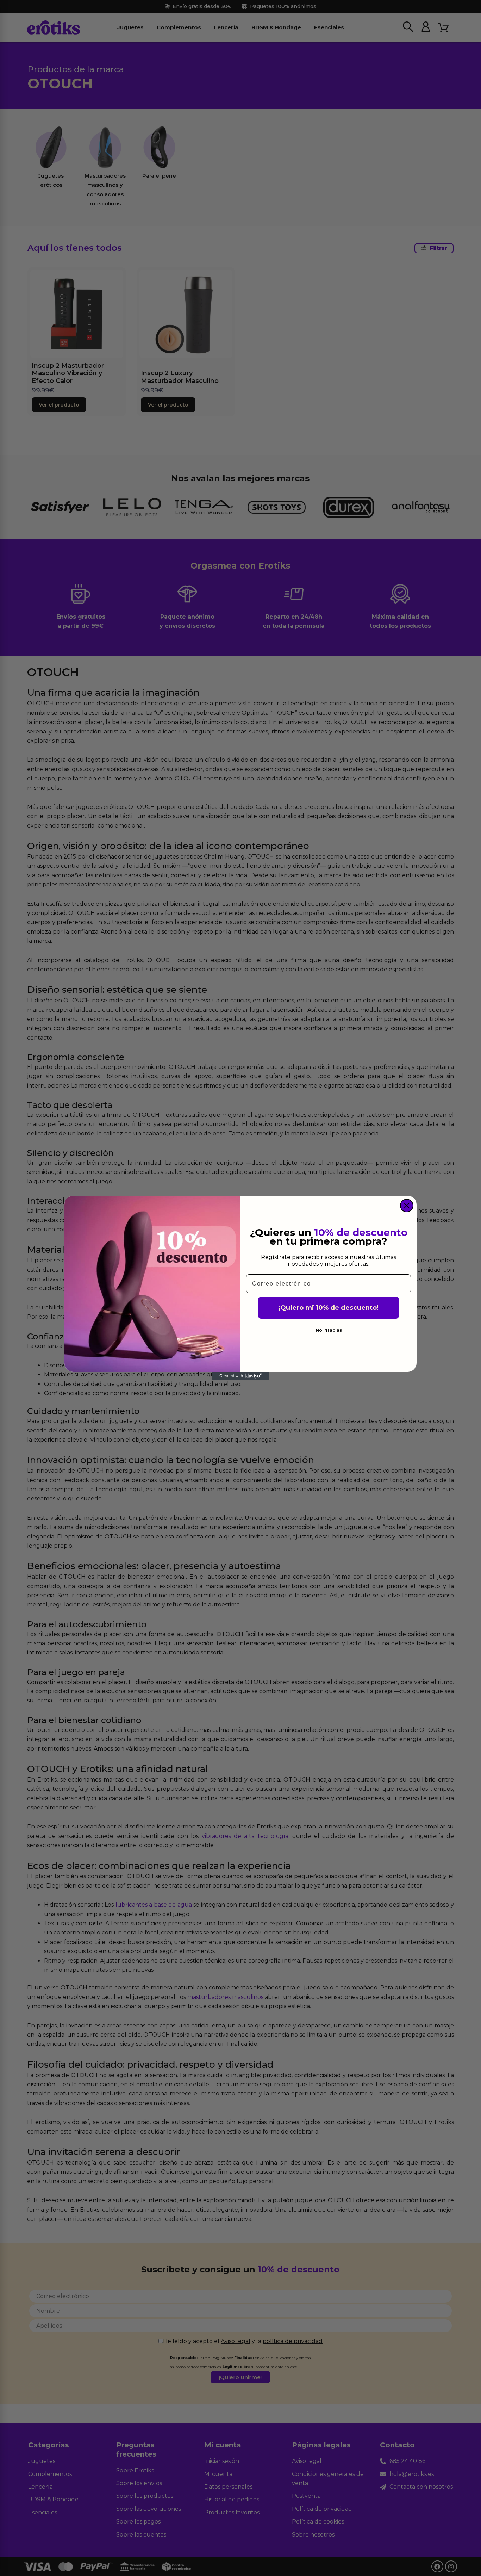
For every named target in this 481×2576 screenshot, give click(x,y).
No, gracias (329, 1330)
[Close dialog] (407, 1206)
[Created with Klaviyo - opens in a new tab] (241, 1376)
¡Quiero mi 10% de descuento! (329, 1308)
